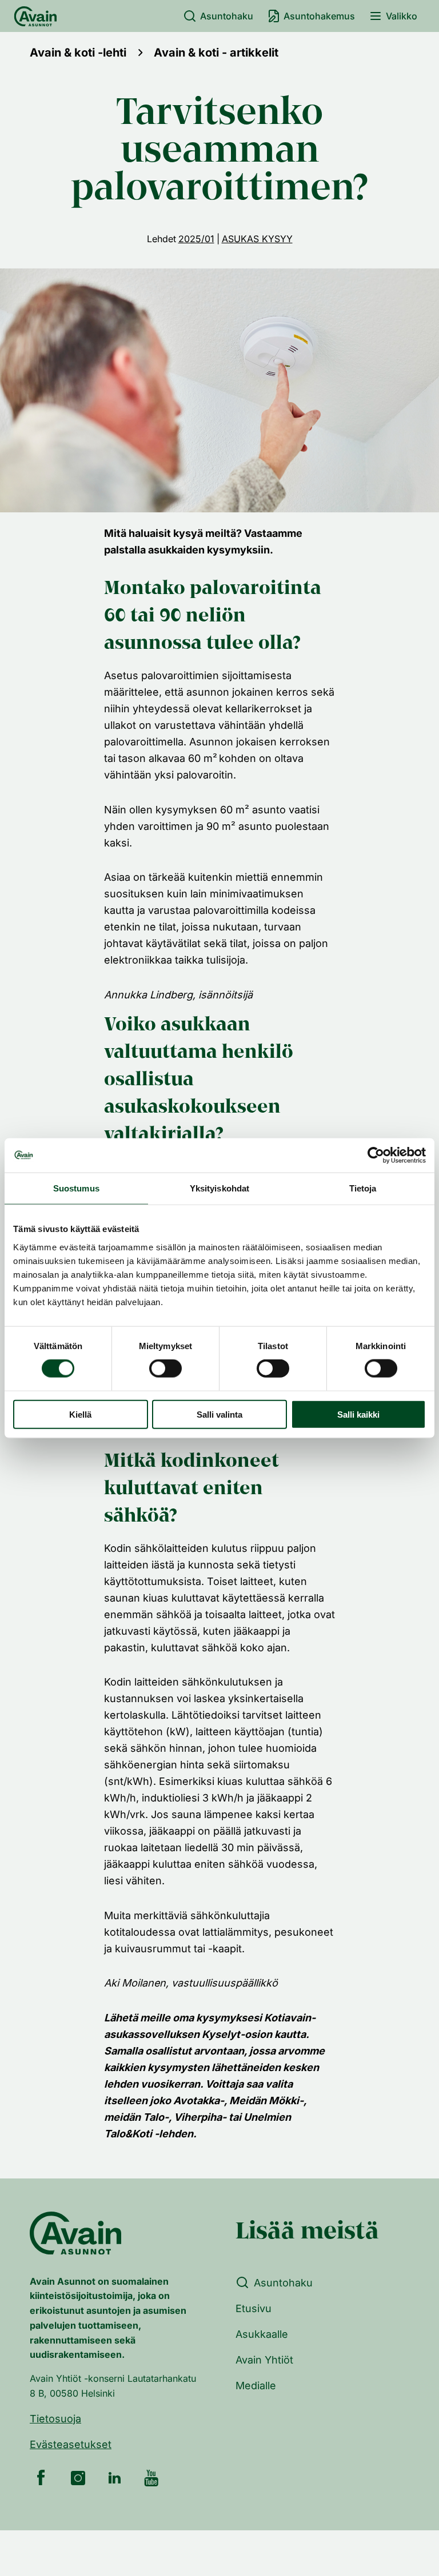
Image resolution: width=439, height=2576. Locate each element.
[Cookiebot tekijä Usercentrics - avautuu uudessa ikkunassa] (376, 1155)
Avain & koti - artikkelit (216, 53)
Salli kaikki (358, 1414)
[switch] (165, 1369)
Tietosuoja (55, 2419)
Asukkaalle (262, 2334)
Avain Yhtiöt (264, 2360)
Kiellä (80, 1414)
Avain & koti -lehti (78, 53)
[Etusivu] (35, 16)
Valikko (402, 16)
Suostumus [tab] (76, 1188)
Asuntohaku (227, 16)
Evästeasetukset (71, 2444)
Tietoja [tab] (363, 1188)
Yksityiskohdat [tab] (219, 1188)
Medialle (256, 2386)
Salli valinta (219, 1414)
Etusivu (254, 2308)
